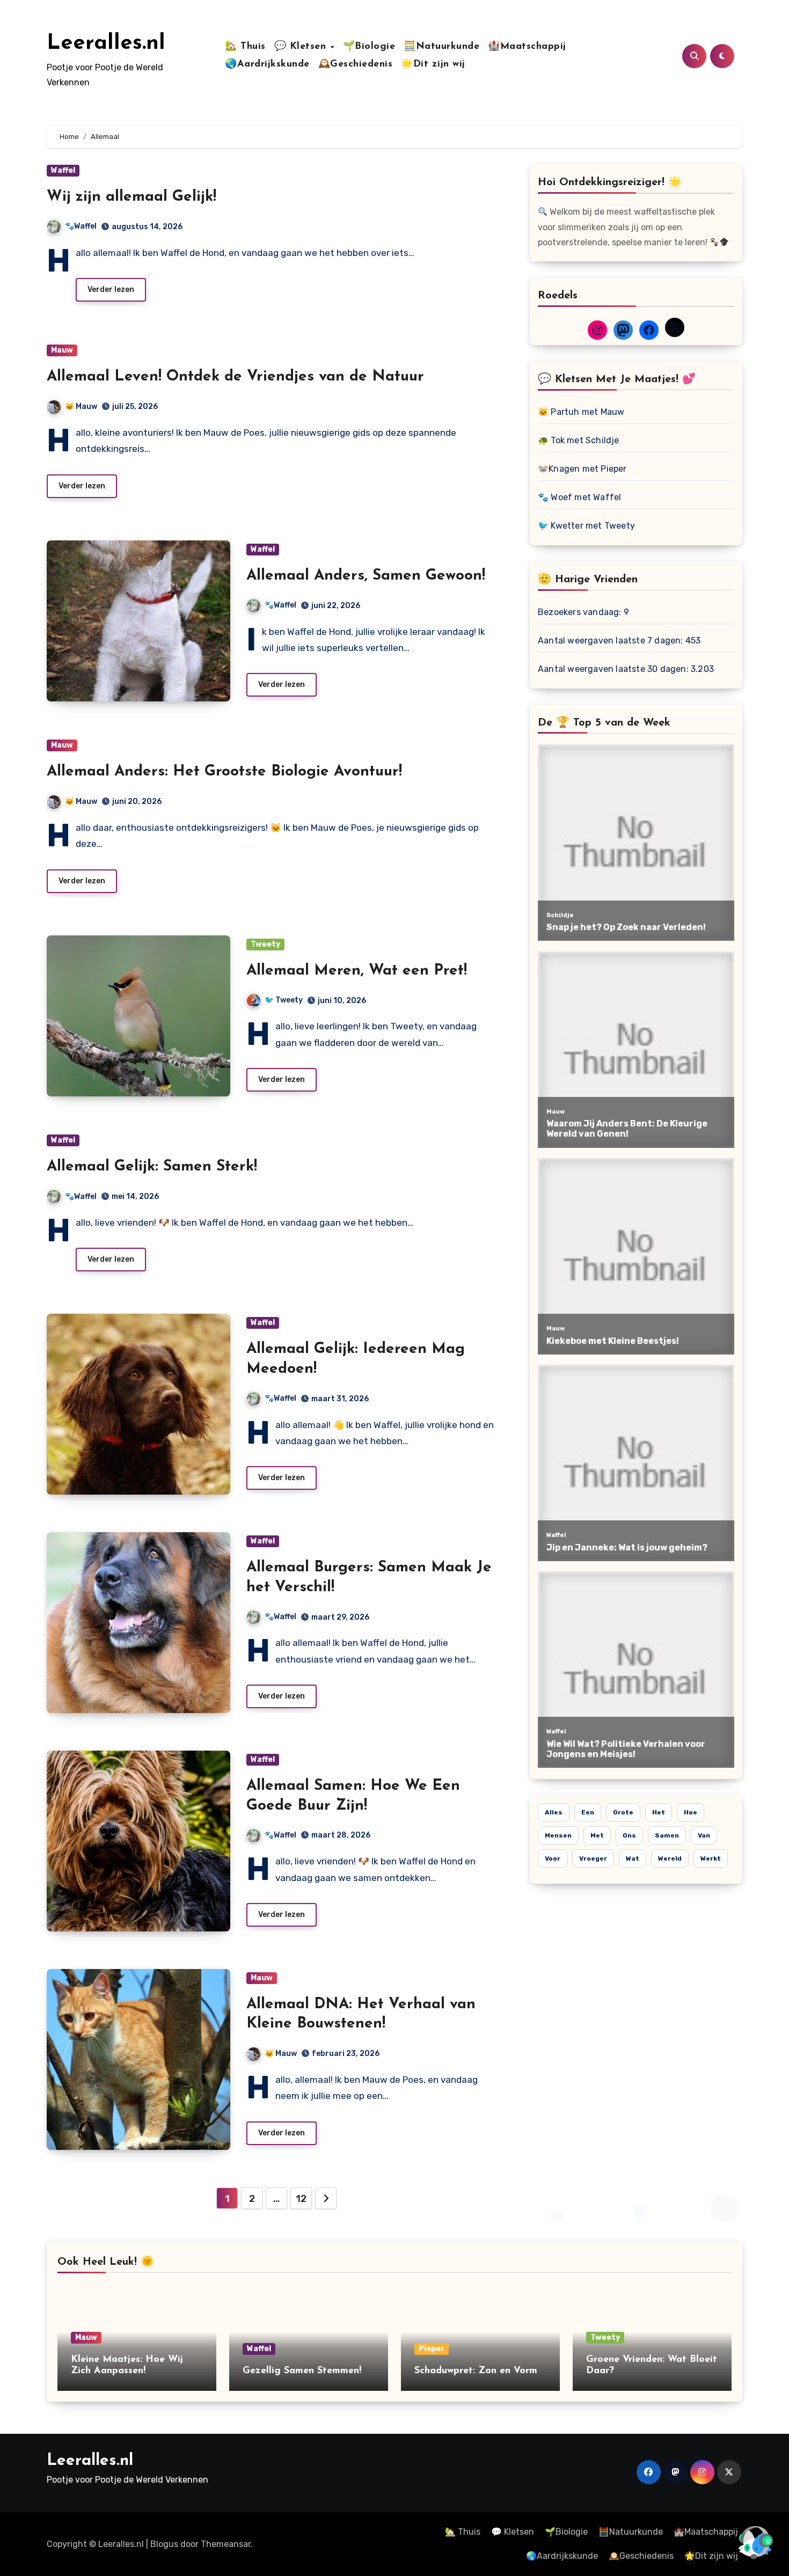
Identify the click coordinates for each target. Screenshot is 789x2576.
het (659, 1812)
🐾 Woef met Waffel (579, 497)
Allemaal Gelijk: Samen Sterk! (152, 1167)
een (588, 1812)
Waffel (63, 170)
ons (629, 1835)
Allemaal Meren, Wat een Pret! (357, 971)
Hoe (691, 1812)
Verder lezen (111, 290)
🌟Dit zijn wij (433, 64)
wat (633, 1858)
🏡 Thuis (245, 47)
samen (667, 1835)
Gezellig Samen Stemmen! (302, 2371)
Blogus (164, 2544)
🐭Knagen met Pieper (582, 469)
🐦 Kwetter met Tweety (586, 526)
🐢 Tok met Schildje (579, 440)
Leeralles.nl (106, 43)
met (597, 1835)
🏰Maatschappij (527, 47)
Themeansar (226, 2544)
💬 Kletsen (302, 47)
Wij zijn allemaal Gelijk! (131, 197)
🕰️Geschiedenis (356, 64)
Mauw (62, 350)
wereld (670, 1858)
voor (553, 1858)
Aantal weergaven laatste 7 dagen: (612, 641)
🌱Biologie (369, 47)
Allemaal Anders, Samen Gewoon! (366, 576)
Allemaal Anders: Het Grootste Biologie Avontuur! (224, 772)
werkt (711, 1858)
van (704, 1835)
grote (623, 1812)
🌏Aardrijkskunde (267, 64)
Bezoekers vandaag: (581, 612)
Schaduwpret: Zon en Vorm (476, 2371)
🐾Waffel (81, 226)
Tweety (265, 944)
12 (301, 2199)
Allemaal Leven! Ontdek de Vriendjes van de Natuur (235, 377)
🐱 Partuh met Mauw (581, 412)
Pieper (432, 2349)
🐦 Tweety (284, 1000)
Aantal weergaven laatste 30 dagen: (614, 669)
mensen (558, 1835)
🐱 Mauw (81, 407)
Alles (554, 1812)
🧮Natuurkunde (441, 47)
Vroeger (593, 1858)
